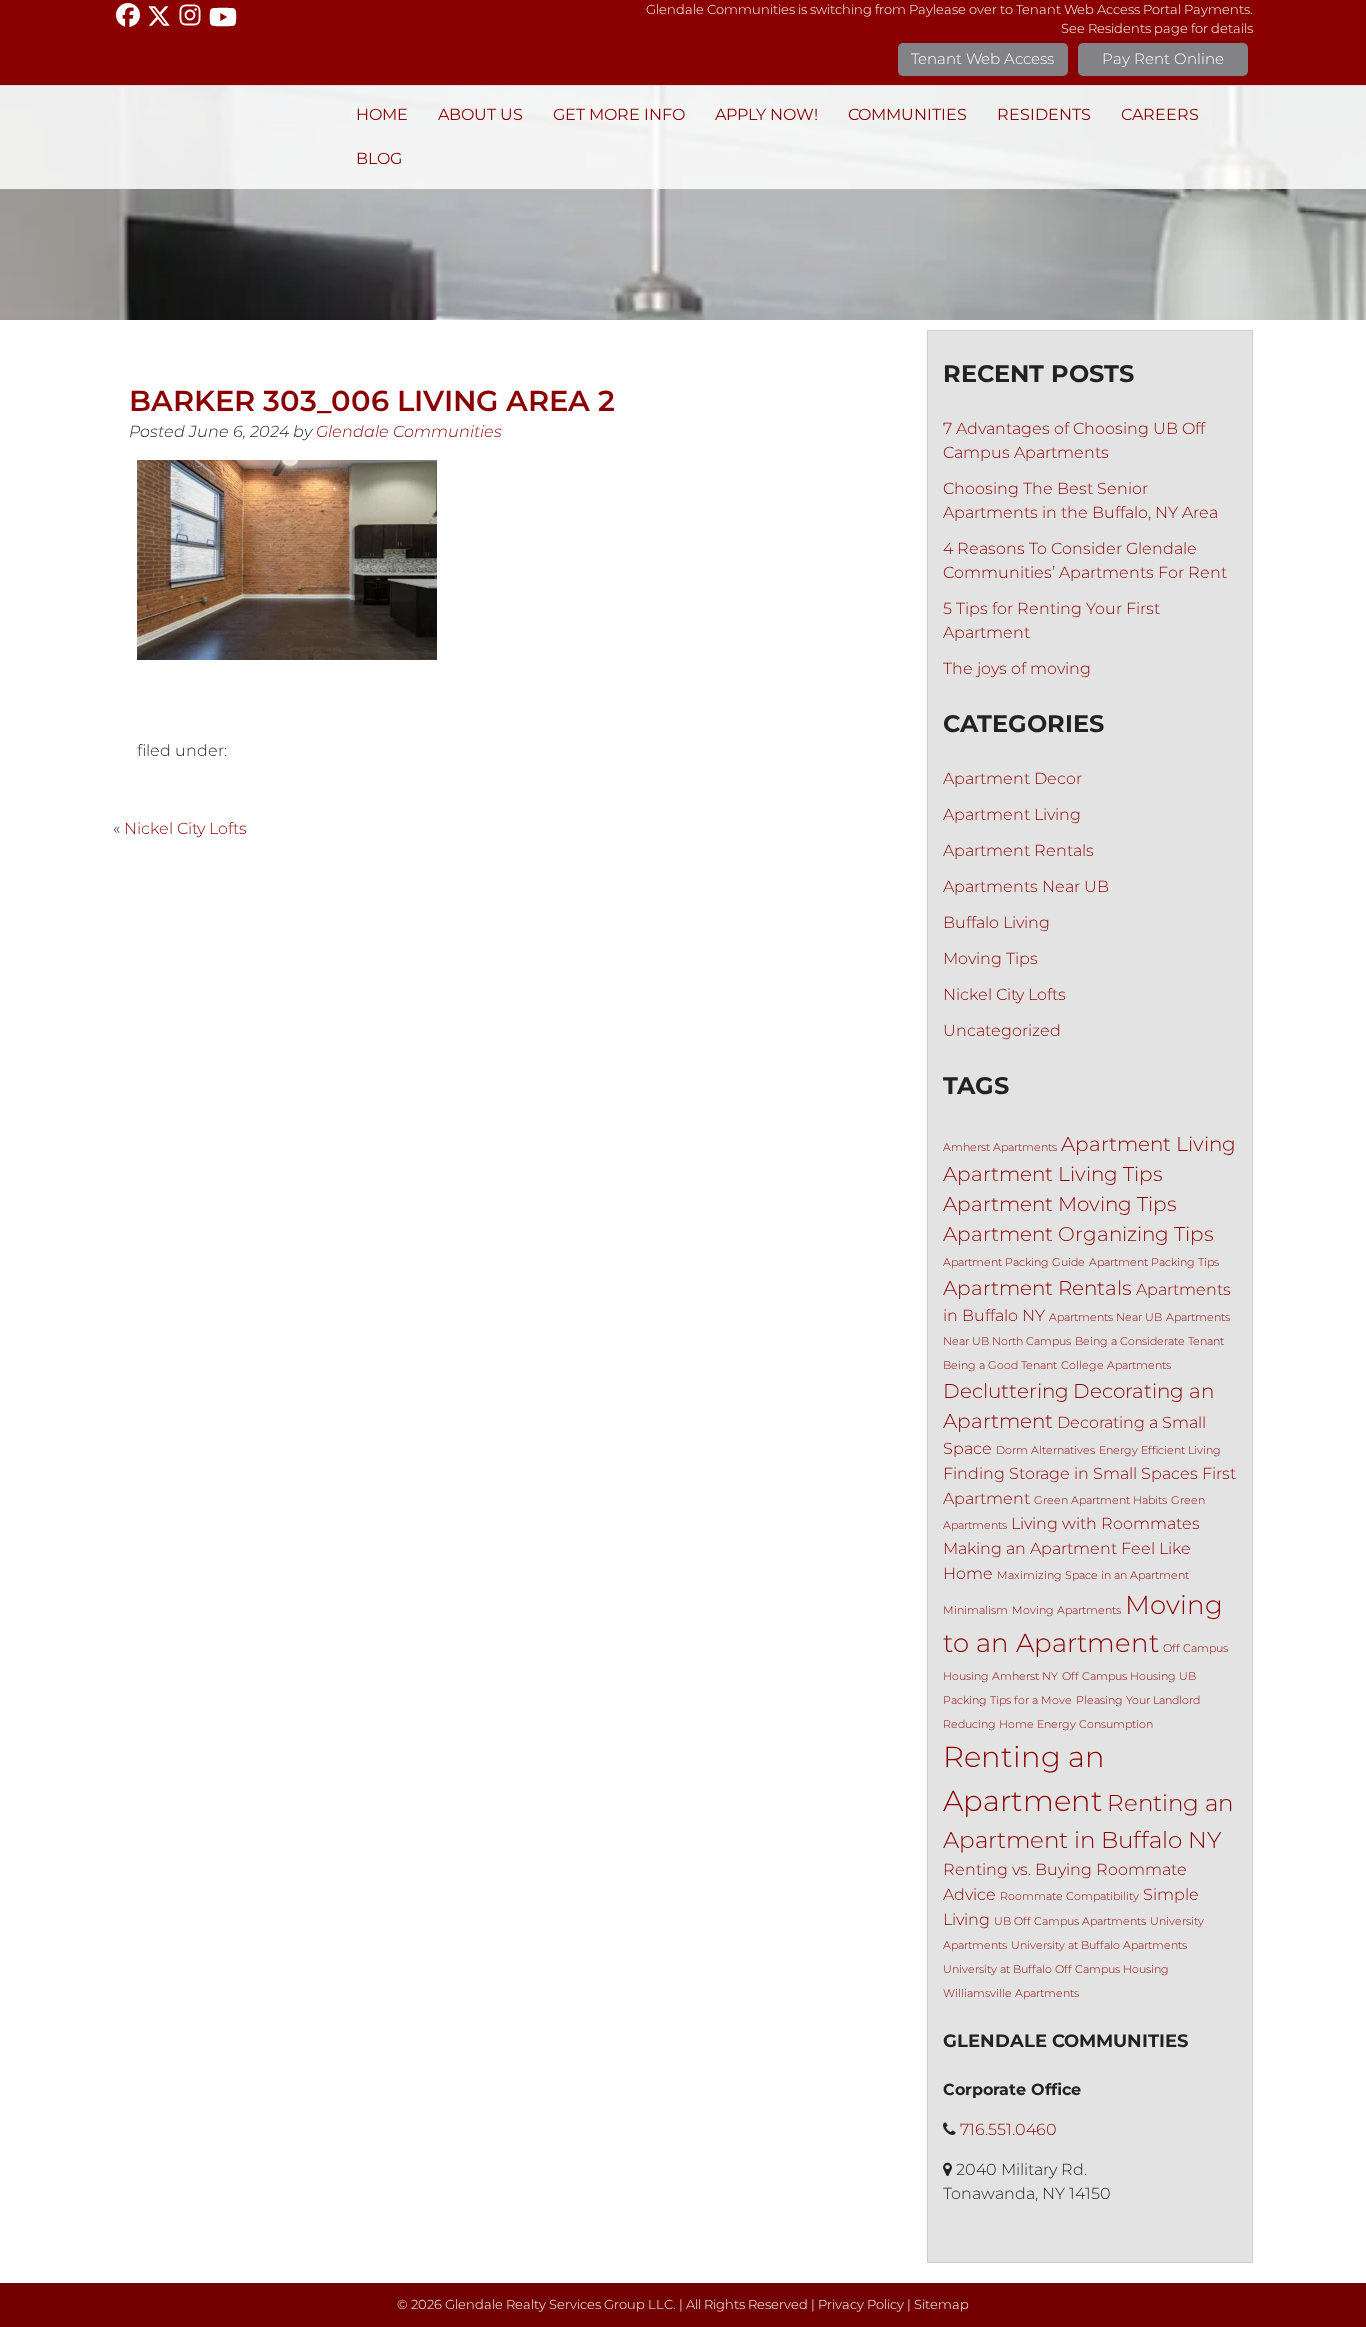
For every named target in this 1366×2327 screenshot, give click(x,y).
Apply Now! (766, 114)
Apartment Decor (1012, 778)
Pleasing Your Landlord (1138, 1700)
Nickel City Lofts (185, 828)
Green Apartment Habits (1100, 1500)
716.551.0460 (1008, 2129)
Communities (907, 114)
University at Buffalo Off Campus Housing (1056, 1969)
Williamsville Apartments (1011, 1993)
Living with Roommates (1105, 1523)
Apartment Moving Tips (1060, 1204)
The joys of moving (1017, 668)
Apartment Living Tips (1053, 1174)
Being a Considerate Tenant (1149, 1341)
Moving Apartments (1066, 1610)
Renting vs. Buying (1017, 1869)
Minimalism (975, 1610)
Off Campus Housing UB (1129, 1676)
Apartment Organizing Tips (1078, 1234)
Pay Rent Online (1163, 58)
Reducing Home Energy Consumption (1048, 1724)
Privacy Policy (861, 2304)
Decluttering (1006, 1391)
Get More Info (619, 114)
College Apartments (1116, 1365)
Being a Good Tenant (1000, 1365)
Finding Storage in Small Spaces (1070, 1473)
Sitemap (941, 2304)
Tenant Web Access (982, 58)
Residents (1044, 114)
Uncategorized (1002, 1030)
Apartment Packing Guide (1014, 1262)
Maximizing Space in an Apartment (1093, 1575)
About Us (480, 114)
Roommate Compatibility (1069, 1896)
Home (382, 114)
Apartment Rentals (1018, 850)
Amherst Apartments (1000, 1147)
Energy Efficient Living (1160, 1450)
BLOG (379, 158)
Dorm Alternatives (1045, 1450)
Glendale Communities (409, 431)
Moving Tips (990, 958)
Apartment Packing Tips (1154, 1262)
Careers (1160, 114)
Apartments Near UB (1026, 886)
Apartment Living (1012, 814)
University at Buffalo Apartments (1099, 1945)
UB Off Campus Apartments (1070, 1921)
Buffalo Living (996, 922)
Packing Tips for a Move (1007, 1700)
